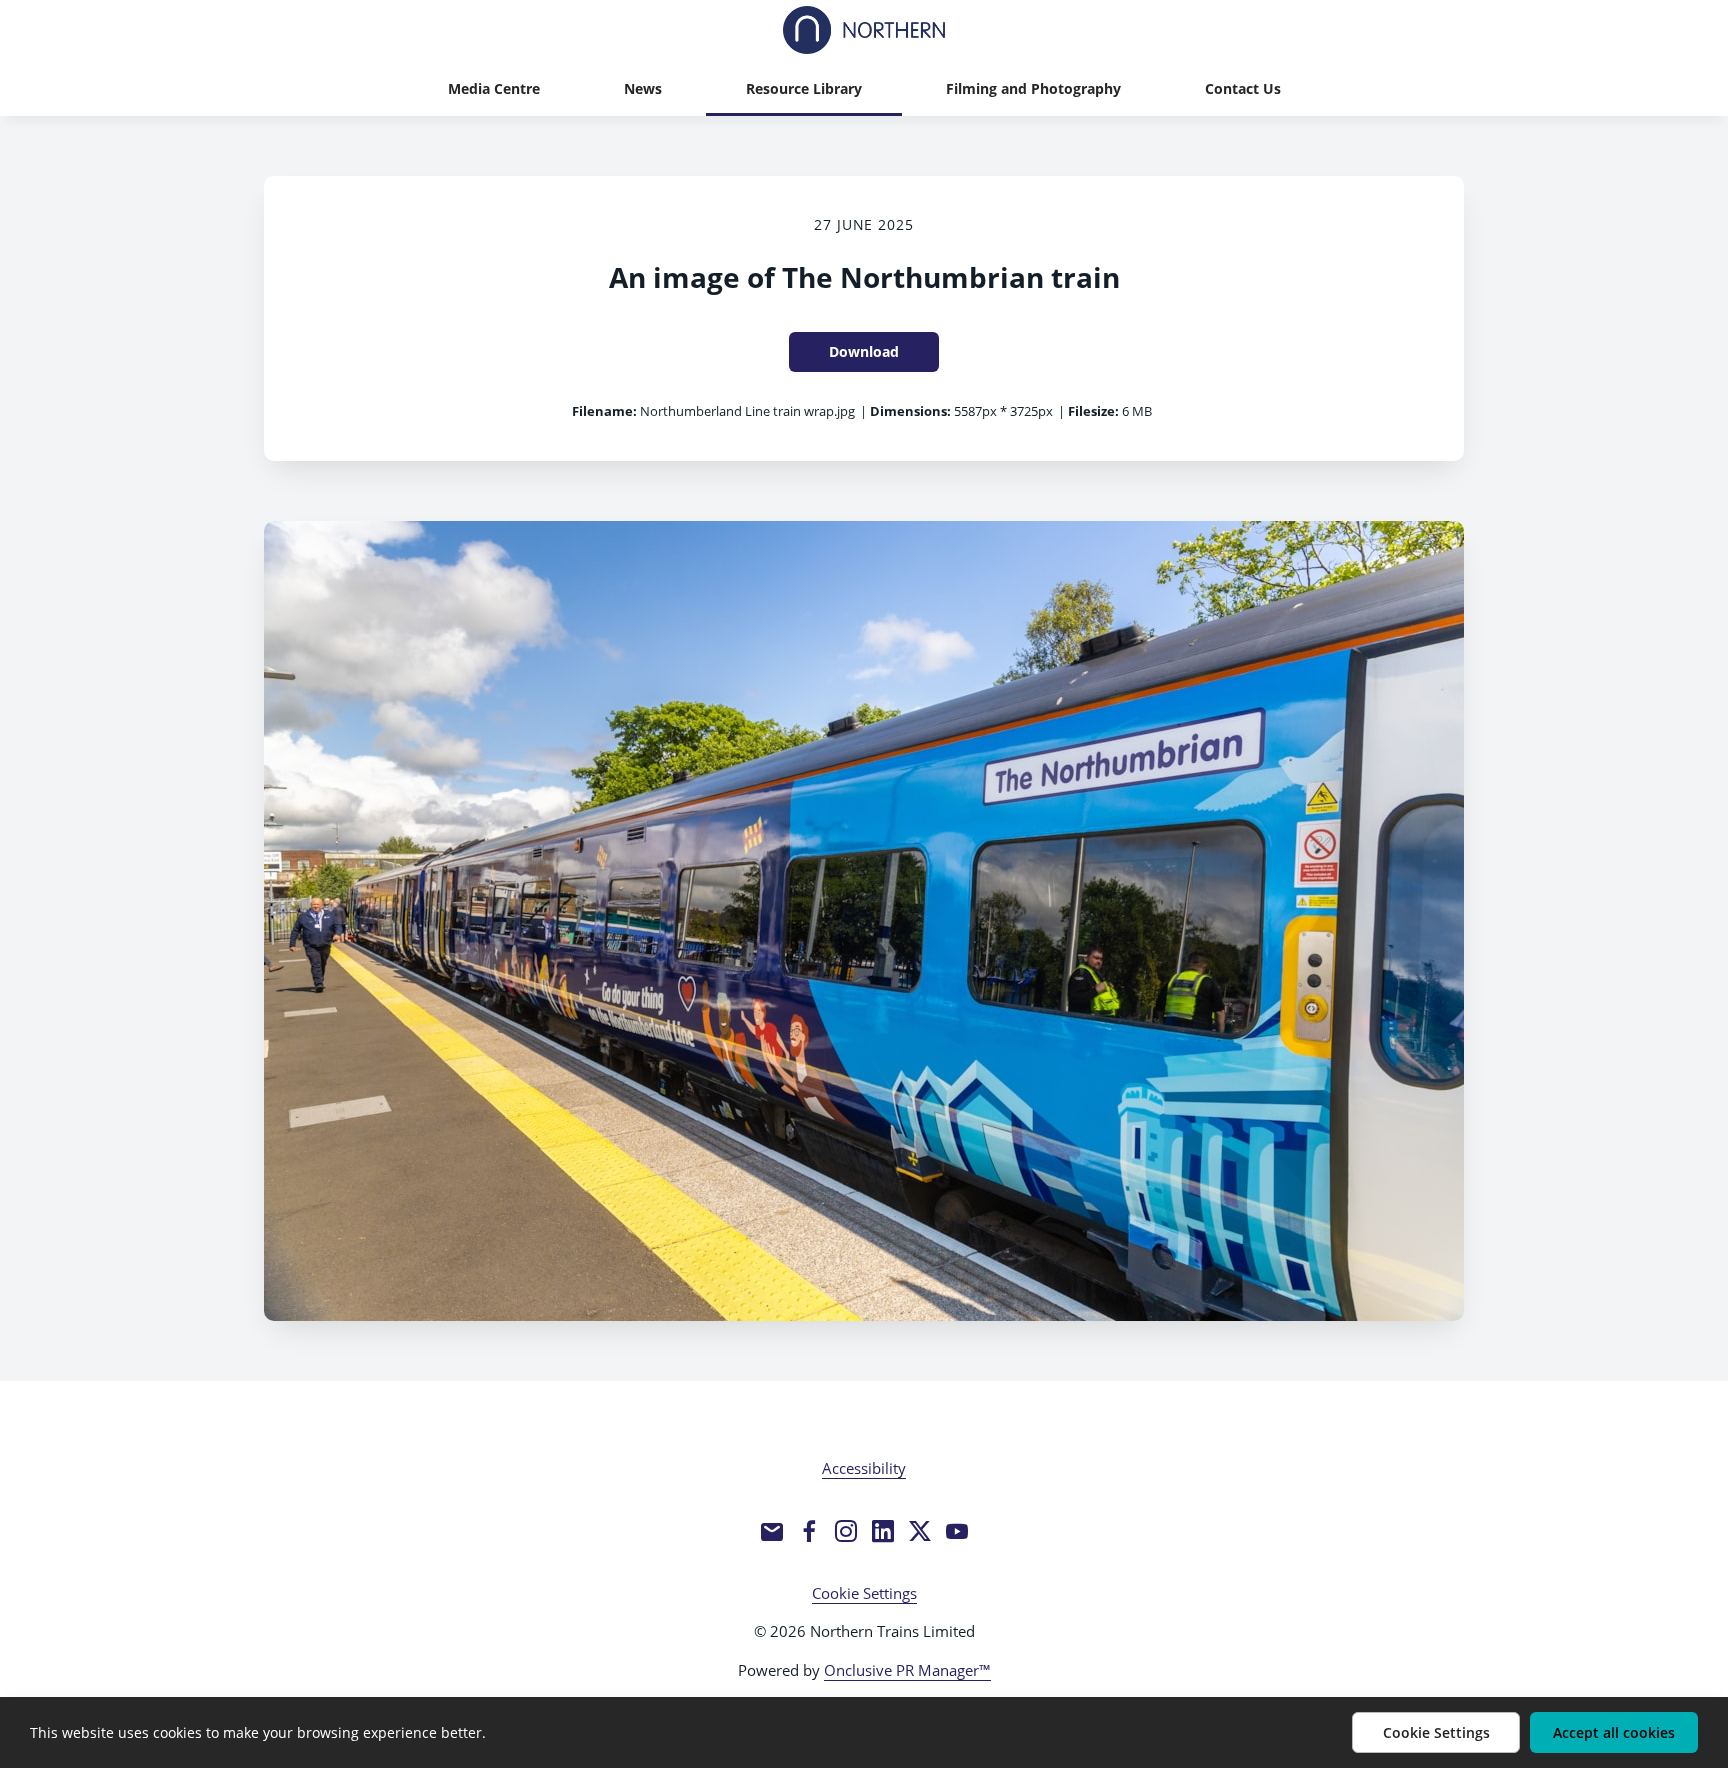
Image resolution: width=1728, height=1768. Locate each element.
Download (864, 351)
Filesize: (1093, 411)
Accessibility (864, 1468)
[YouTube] (957, 1531)
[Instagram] (846, 1531)
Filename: (604, 411)
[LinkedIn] (883, 1531)
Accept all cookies (1614, 1732)
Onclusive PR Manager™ (907, 1670)
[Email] (772, 1531)
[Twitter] (920, 1531)
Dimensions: (910, 411)
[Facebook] (809, 1531)
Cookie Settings (864, 1593)
